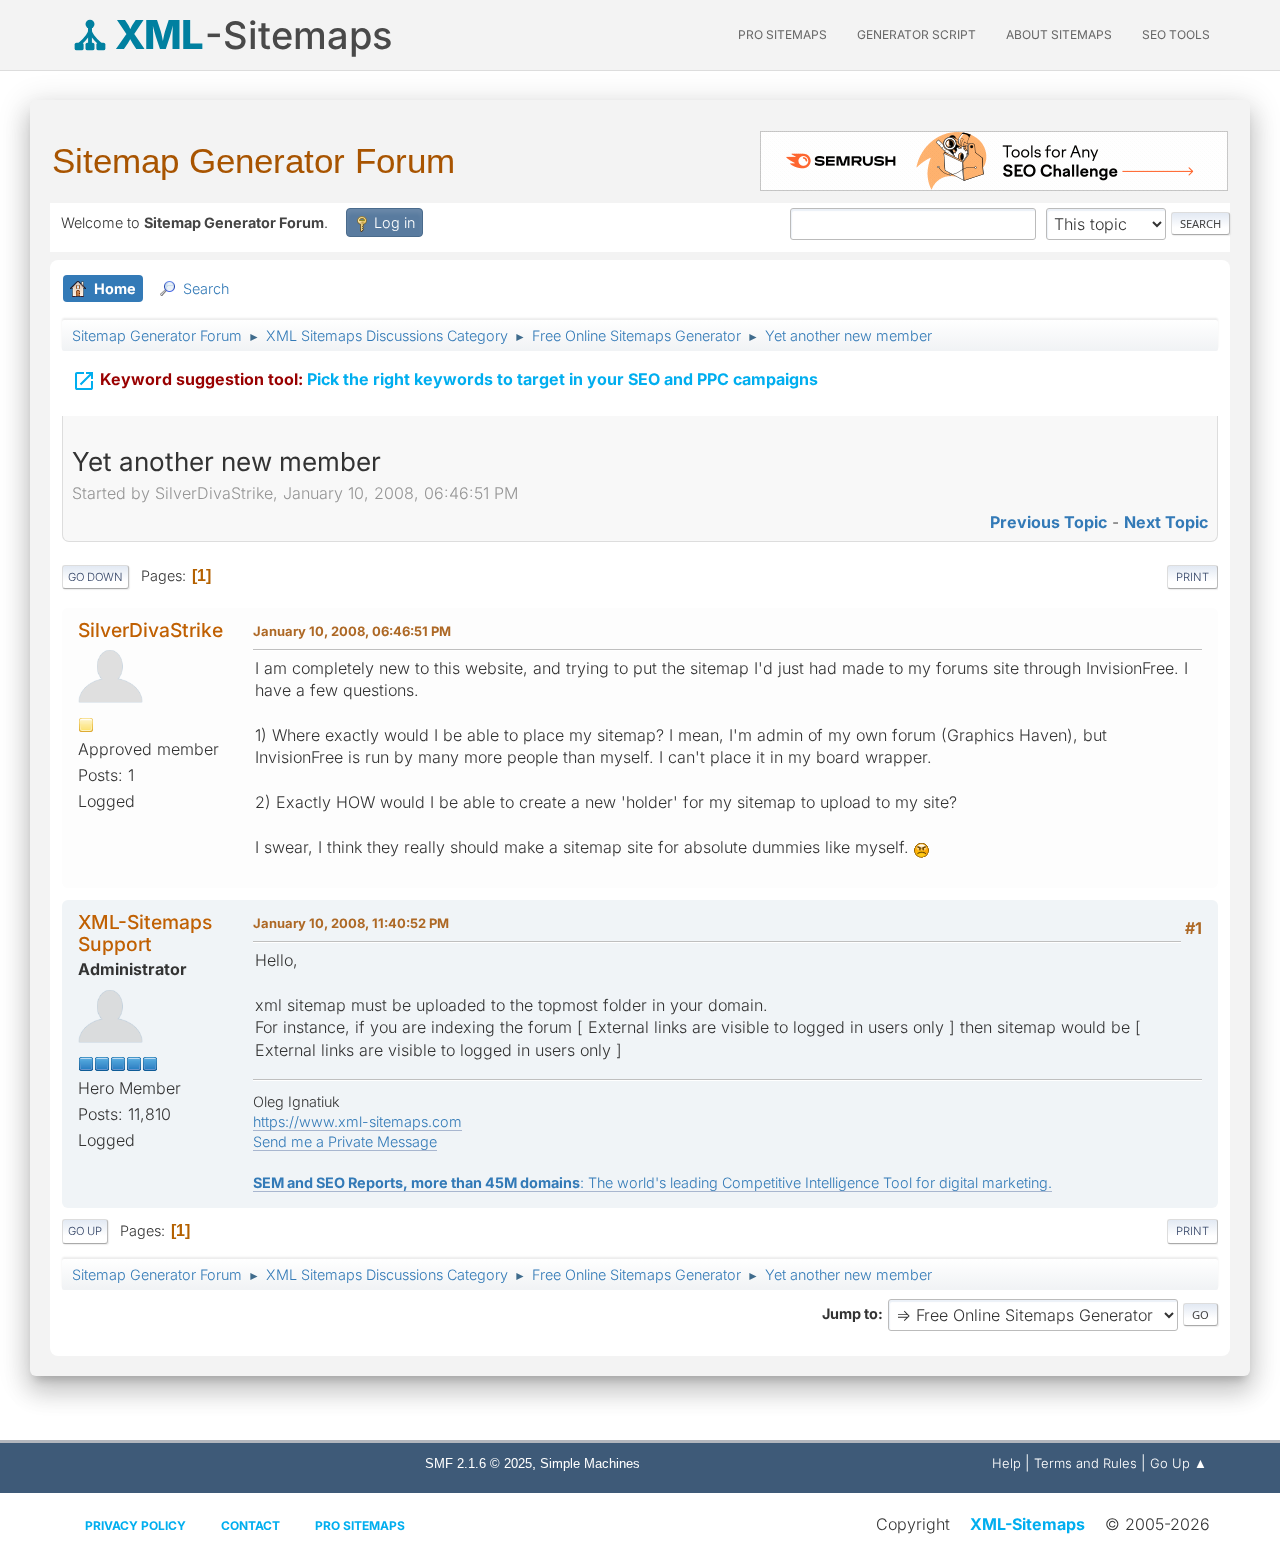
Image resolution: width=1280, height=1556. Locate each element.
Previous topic (1048, 522)
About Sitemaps (1059, 34)
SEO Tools (1176, 34)
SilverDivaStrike (150, 630)
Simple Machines (590, 1463)
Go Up (85, 1231)
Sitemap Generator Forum (253, 160)
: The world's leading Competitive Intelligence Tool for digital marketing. (652, 1182)
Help (1006, 1463)
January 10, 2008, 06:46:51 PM (352, 631)
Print (1192, 577)
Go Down (95, 577)
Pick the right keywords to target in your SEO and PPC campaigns (445, 381)
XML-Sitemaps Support (145, 932)
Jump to (850, 1313)
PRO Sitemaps (782, 34)
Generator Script (916, 34)
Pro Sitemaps (360, 1525)
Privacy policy (135, 1525)
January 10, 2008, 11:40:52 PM (351, 923)
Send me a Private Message (345, 1141)
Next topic (1166, 522)
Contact (250, 1525)
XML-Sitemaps (1027, 1524)
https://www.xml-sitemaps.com (357, 1121)
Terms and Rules (1085, 1463)
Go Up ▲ (1178, 1463)
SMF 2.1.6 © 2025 (478, 1463)
